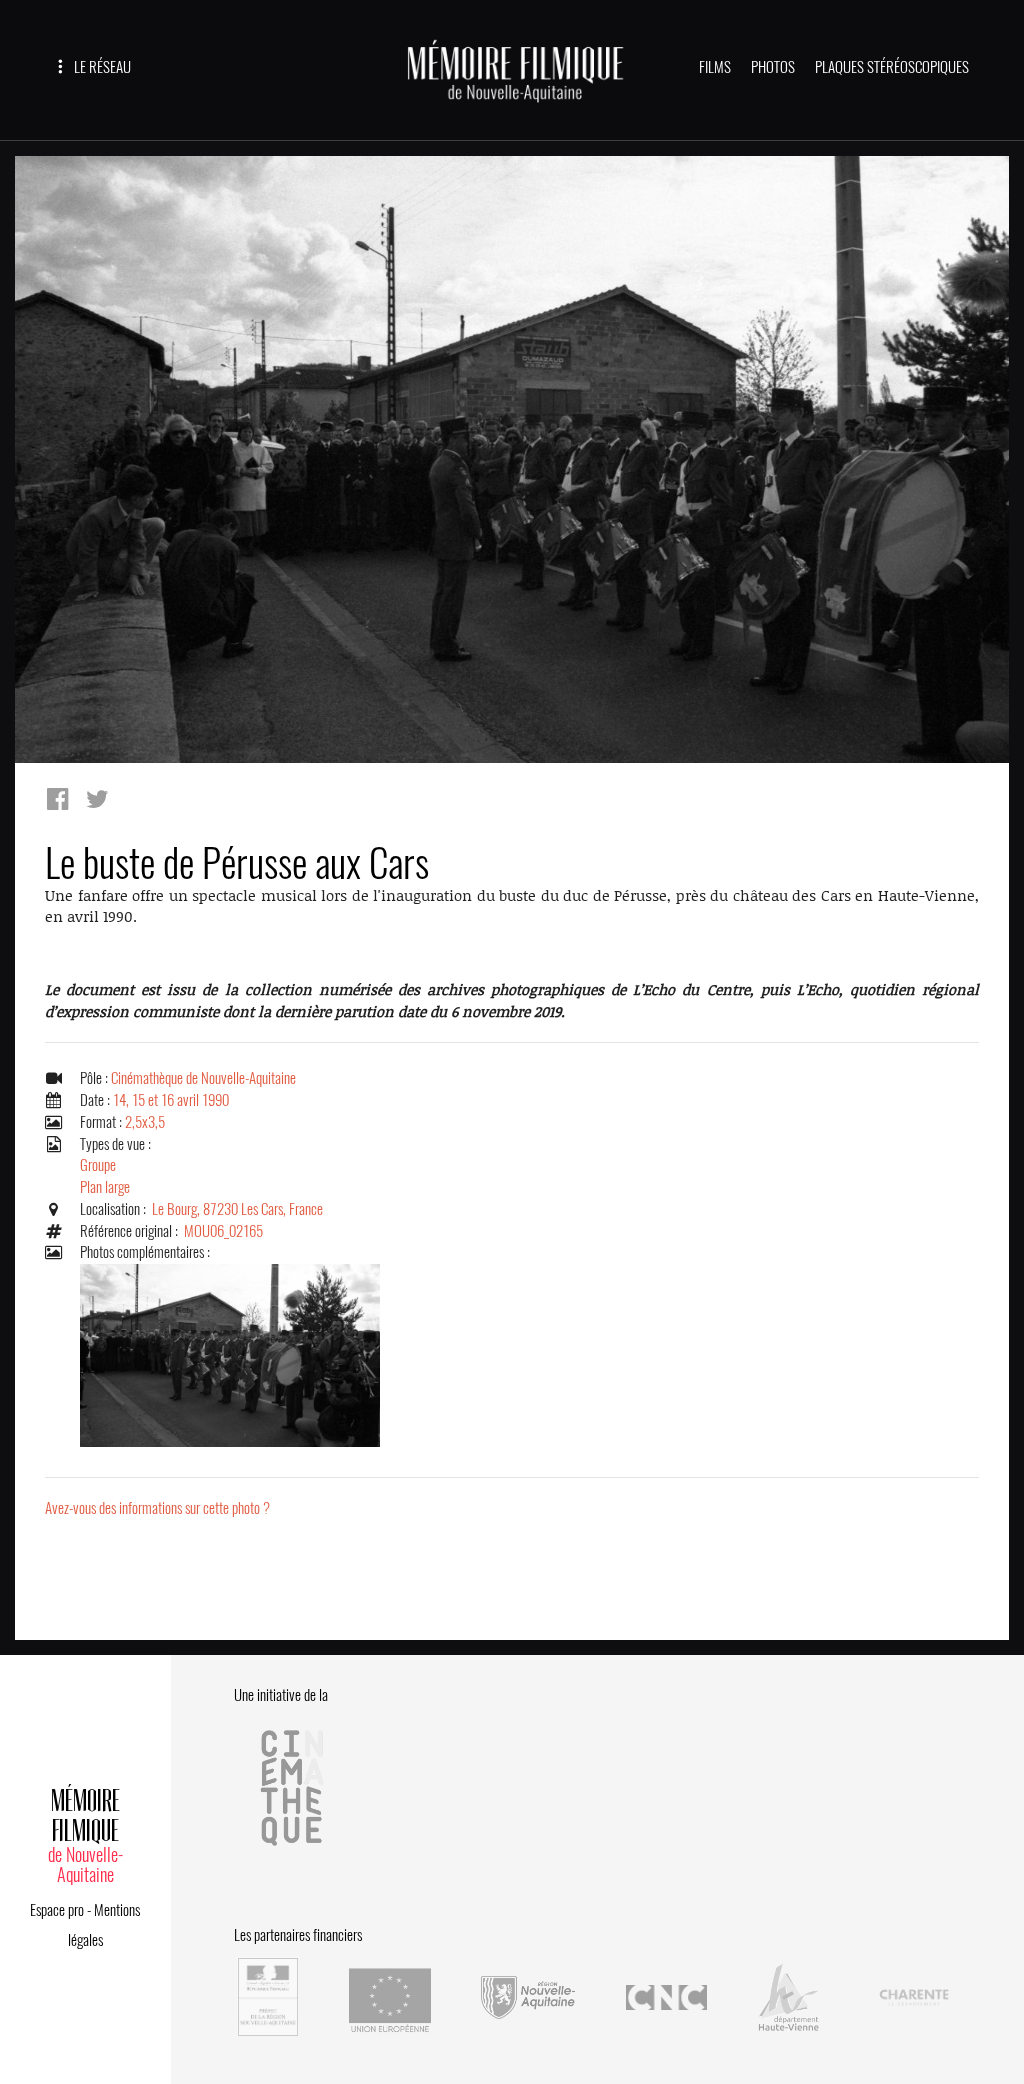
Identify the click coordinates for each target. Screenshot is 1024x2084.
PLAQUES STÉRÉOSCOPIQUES (892, 67)
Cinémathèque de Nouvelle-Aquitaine (203, 1078)
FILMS (715, 67)
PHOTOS (773, 67)
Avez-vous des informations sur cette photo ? (157, 1508)
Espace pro (57, 1910)
